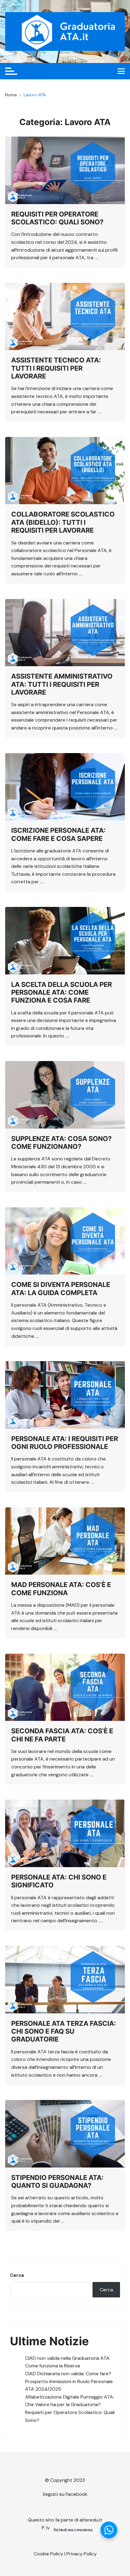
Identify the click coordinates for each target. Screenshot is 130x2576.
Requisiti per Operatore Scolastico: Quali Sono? (57, 218)
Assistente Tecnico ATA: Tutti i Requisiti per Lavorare (56, 368)
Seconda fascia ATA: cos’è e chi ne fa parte (62, 1735)
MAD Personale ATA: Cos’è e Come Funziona (61, 1589)
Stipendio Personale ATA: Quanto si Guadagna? (57, 2181)
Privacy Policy (82, 2554)
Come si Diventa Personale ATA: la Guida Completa (61, 1288)
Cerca (17, 2275)
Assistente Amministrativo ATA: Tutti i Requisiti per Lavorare (62, 684)
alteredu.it (91, 2520)
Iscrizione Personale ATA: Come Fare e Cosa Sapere (58, 834)
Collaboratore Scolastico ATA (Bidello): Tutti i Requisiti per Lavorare (63, 522)
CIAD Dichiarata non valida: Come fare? (68, 2374)
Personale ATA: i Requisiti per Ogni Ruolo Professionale (65, 1443)
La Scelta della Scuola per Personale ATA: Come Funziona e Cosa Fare (62, 992)
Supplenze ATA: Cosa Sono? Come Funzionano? (61, 1143)
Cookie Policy (48, 2554)
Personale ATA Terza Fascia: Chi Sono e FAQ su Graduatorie (64, 2031)
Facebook (76, 2494)
